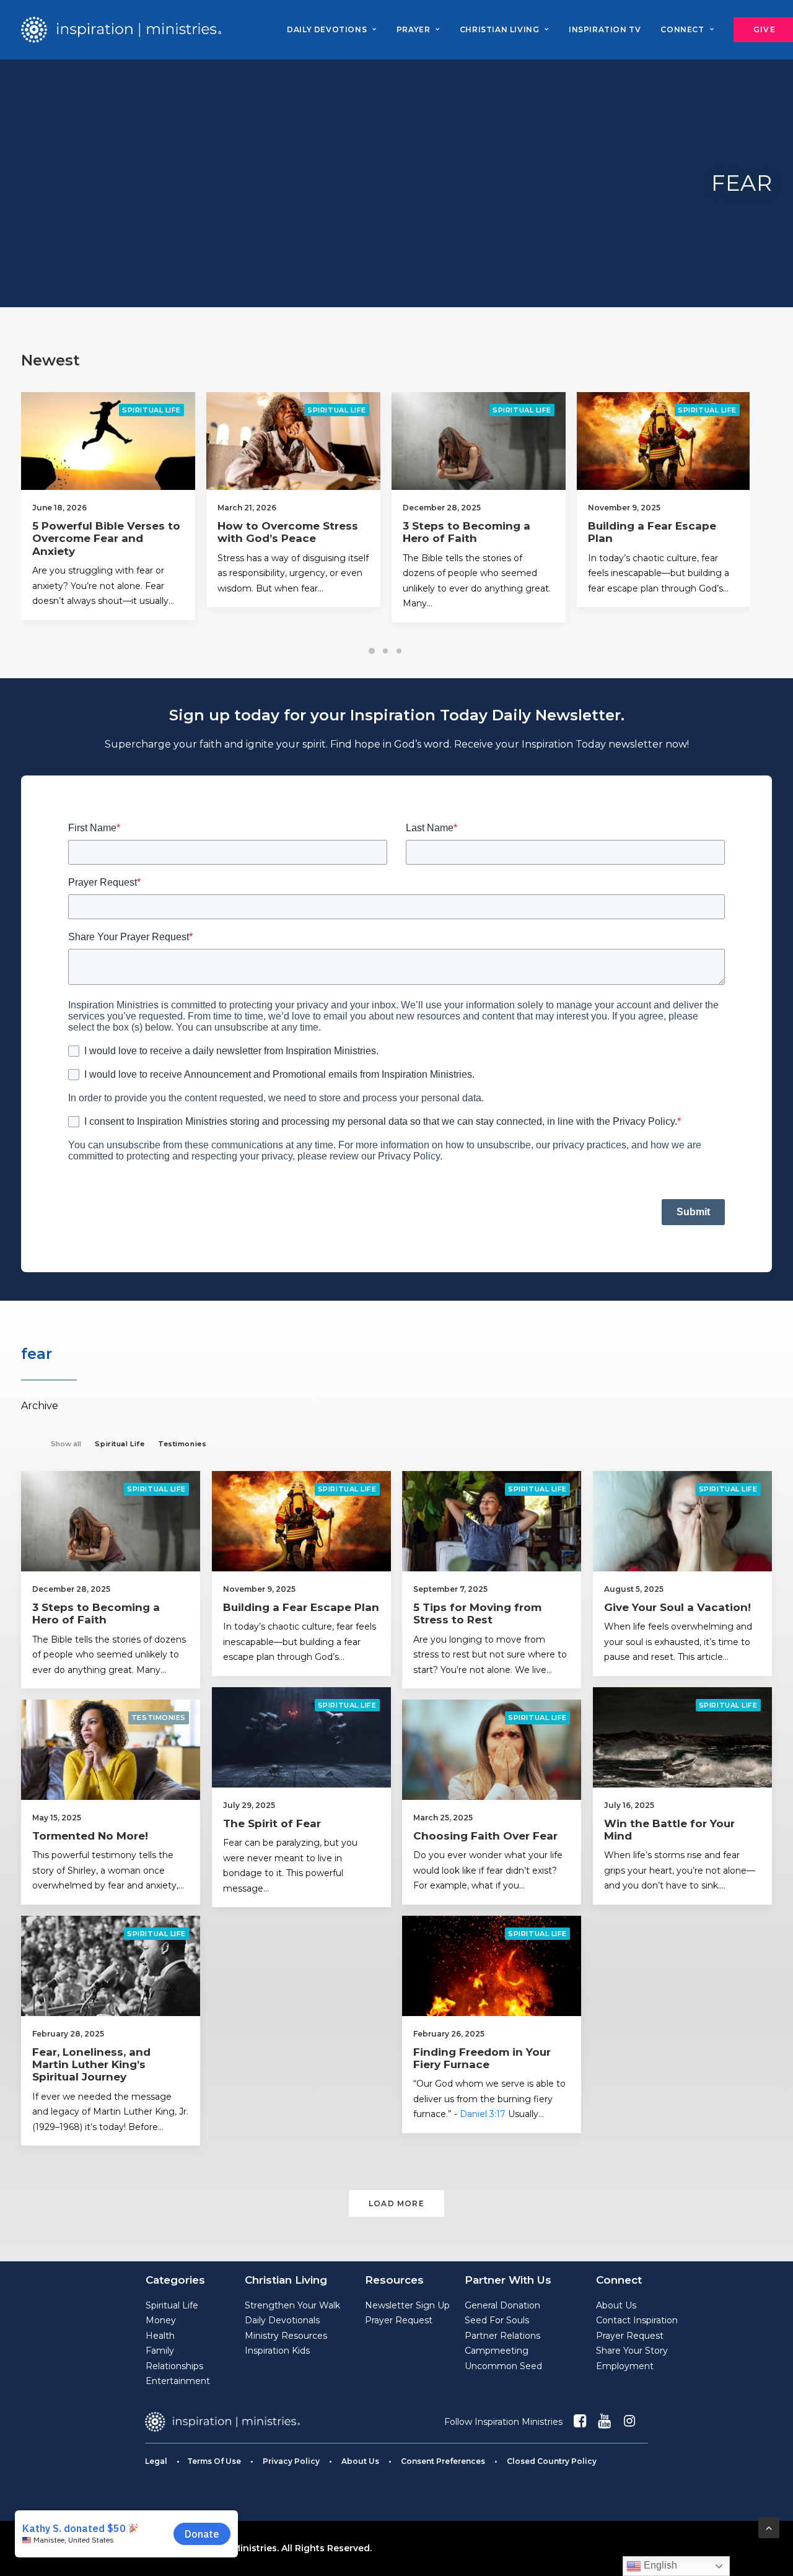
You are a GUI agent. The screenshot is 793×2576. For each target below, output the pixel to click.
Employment (625, 2366)
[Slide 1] (372, 651)
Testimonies (159, 1718)
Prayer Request (399, 2320)
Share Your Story (632, 2351)
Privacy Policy (291, 2461)
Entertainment (178, 2381)
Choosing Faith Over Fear (485, 1836)
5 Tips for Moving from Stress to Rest (671, 532)
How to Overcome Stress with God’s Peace (121, 532)
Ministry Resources (286, 2336)
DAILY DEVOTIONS (327, 29)
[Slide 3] (399, 651)
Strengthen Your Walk (292, 2305)
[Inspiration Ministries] (121, 30)
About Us (616, 2305)
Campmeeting (497, 2351)
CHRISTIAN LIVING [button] (500, 29)
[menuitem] (331, 30)
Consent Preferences (443, 2461)
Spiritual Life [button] (120, 1444)
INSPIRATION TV (605, 29)
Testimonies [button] (182, 1444)
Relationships (174, 2366)
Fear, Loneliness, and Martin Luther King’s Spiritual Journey (91, 2065)
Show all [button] (66, 1444)
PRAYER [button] (414, 29)
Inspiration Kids (277, 2351)
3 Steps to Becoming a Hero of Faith (300, 532)
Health (160, 2336)
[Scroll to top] (769, 2527)
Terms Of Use (214, 2461)
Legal (156, 2461)
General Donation (502, 2305)
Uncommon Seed (503, 2366)
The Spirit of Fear (272, 1823)
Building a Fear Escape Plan (301, 1607)
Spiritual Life (170, 410)
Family (160, 2351)
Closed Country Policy (552, 2461)
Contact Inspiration (637, 2320)
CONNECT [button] (682, 29)
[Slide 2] (385, 651)
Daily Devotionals (282, 2320)
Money (161, 2320)
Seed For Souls (497, 2320)
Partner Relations (502, 2336)
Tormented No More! (90, 1836)
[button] (127, 441)
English (659, 2565)
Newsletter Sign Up (407, 2305)
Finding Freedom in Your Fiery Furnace (482, 2058)
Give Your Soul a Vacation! (677, 1607)
